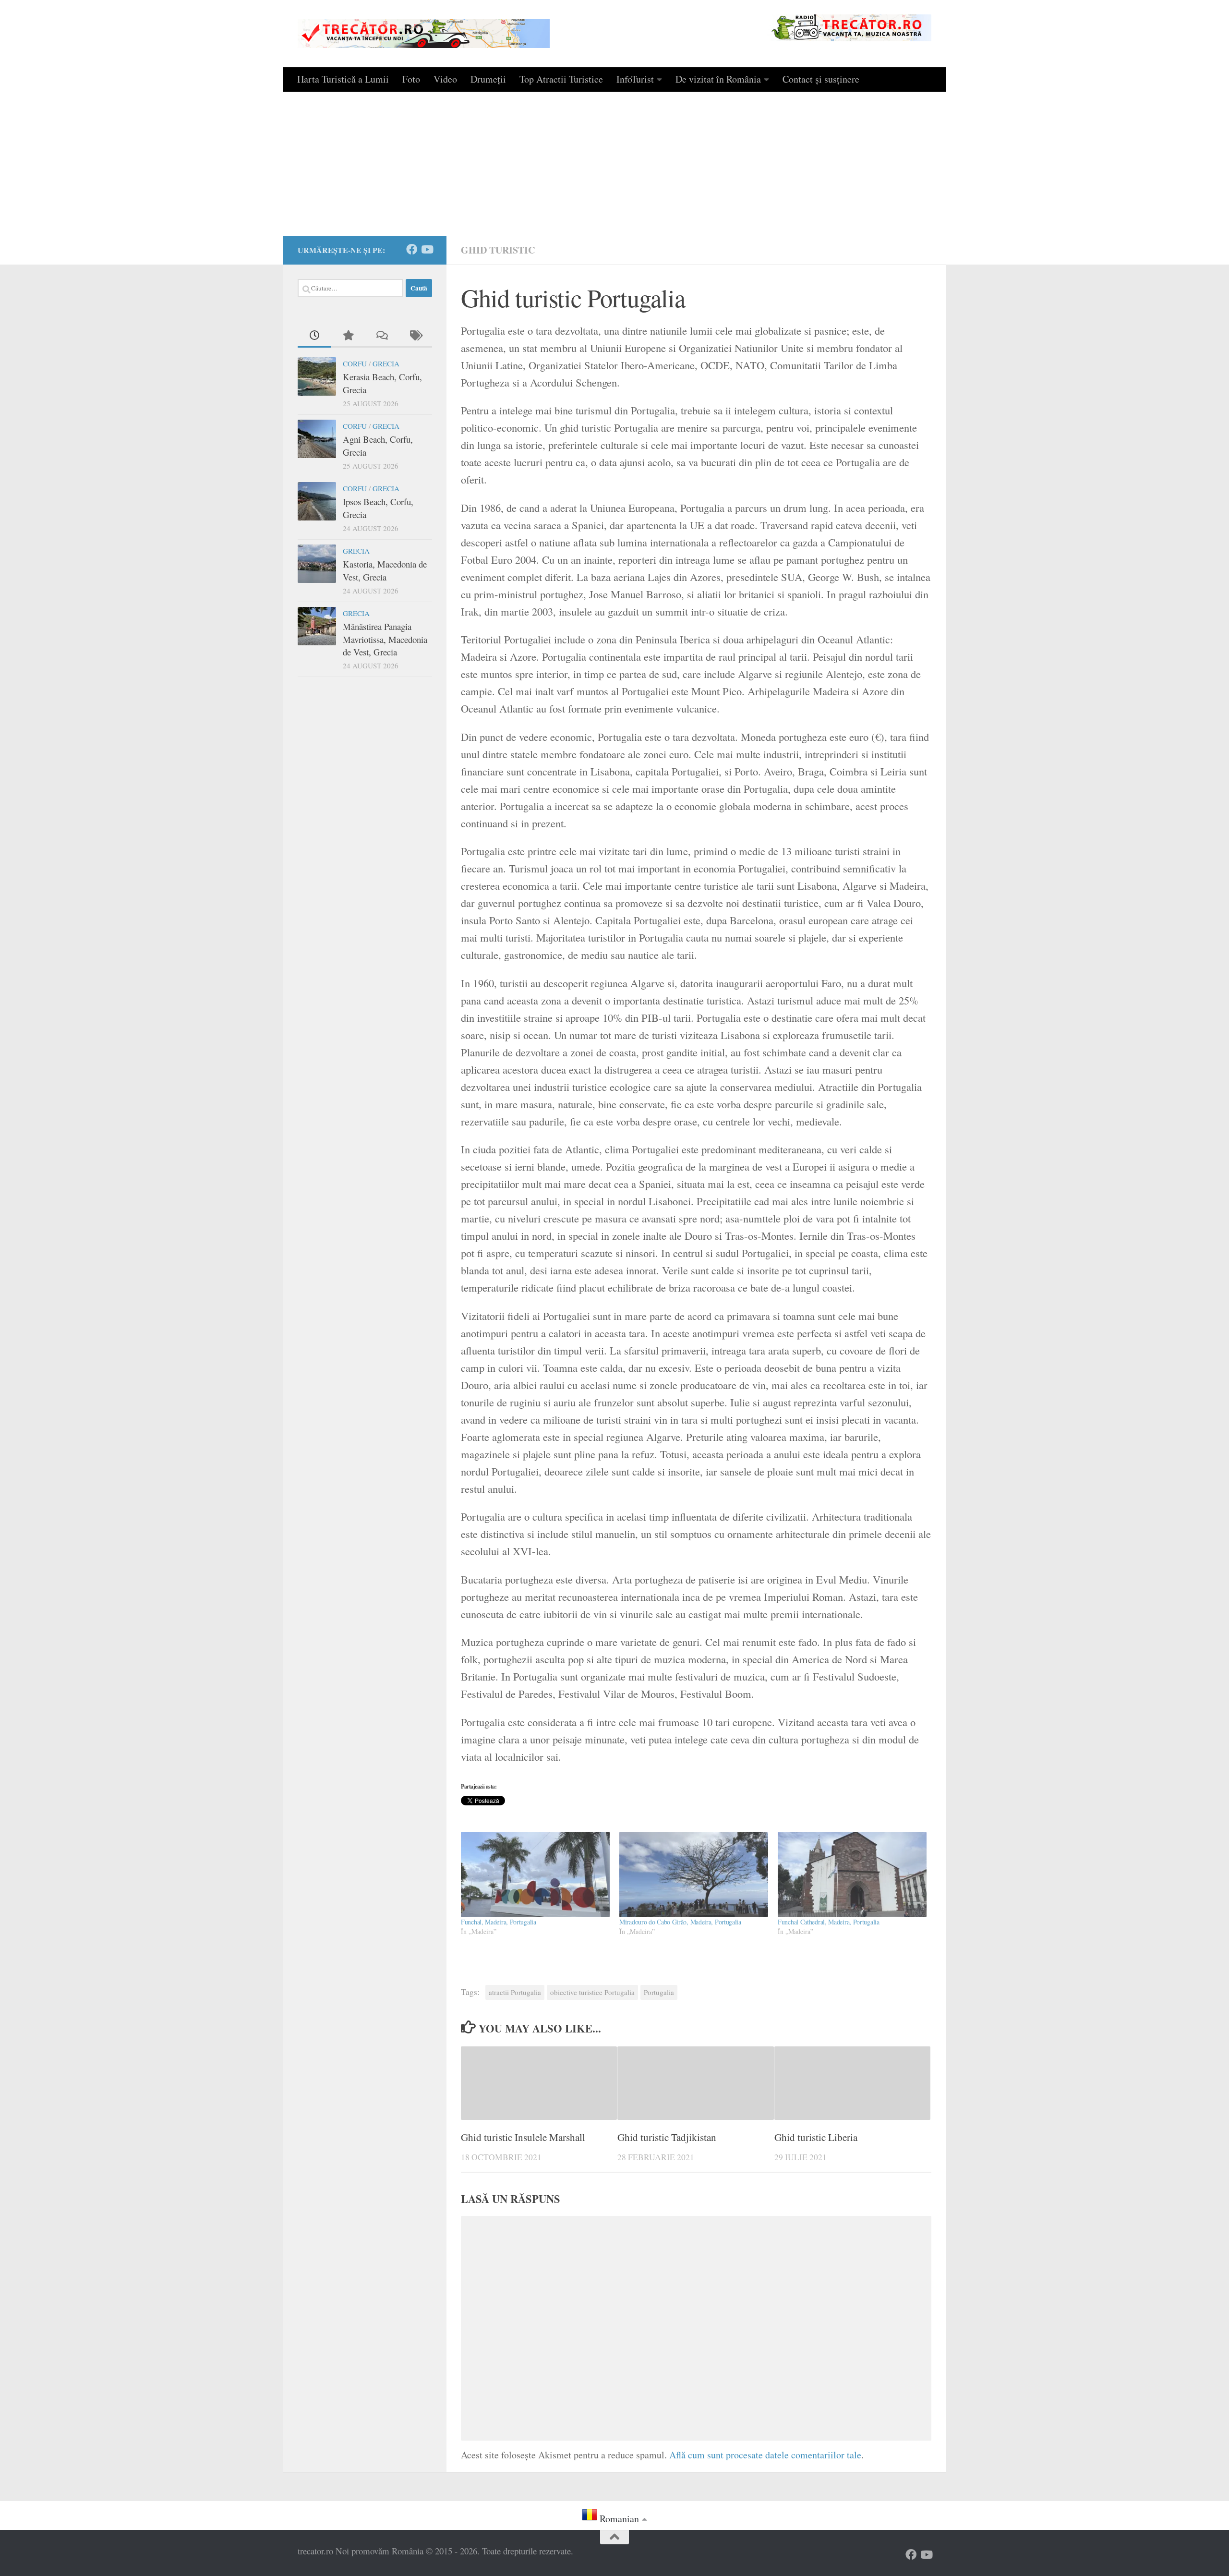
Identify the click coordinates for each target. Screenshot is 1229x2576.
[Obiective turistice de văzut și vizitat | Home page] (424, 34)
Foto (411, 79)
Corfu (355, 363)
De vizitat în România (718, 79)
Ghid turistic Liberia (816, 2137)
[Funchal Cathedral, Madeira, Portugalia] (852, 1874)
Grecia (386, 363)
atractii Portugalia (515, 1992)
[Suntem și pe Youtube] (427, 249)
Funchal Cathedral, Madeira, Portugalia (829, 1922)
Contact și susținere (821, 79)
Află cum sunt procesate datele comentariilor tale (765, 2455)
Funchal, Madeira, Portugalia (499, 1922)
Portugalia (659, 1992)
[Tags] (415, 336)
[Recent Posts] (314, 336)
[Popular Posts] (348, 336)
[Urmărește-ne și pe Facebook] (412, 249)
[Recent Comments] (382, 336)
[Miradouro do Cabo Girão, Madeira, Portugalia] (694, 1874)
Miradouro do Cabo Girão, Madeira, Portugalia (680, 1922)
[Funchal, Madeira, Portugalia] (535, 1874)
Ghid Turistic (498, 250)
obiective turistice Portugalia (592, 1992)
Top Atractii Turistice (561, 79)
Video (445, 79)
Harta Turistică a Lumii (343, 79)
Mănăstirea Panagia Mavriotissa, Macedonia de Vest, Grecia (385, 639)
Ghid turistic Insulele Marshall (523, 2137)
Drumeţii (488, 79)
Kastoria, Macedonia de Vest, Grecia (385, 570)
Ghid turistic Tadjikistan (667, 2137)
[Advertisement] (614, 164)
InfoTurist (635, 79)
